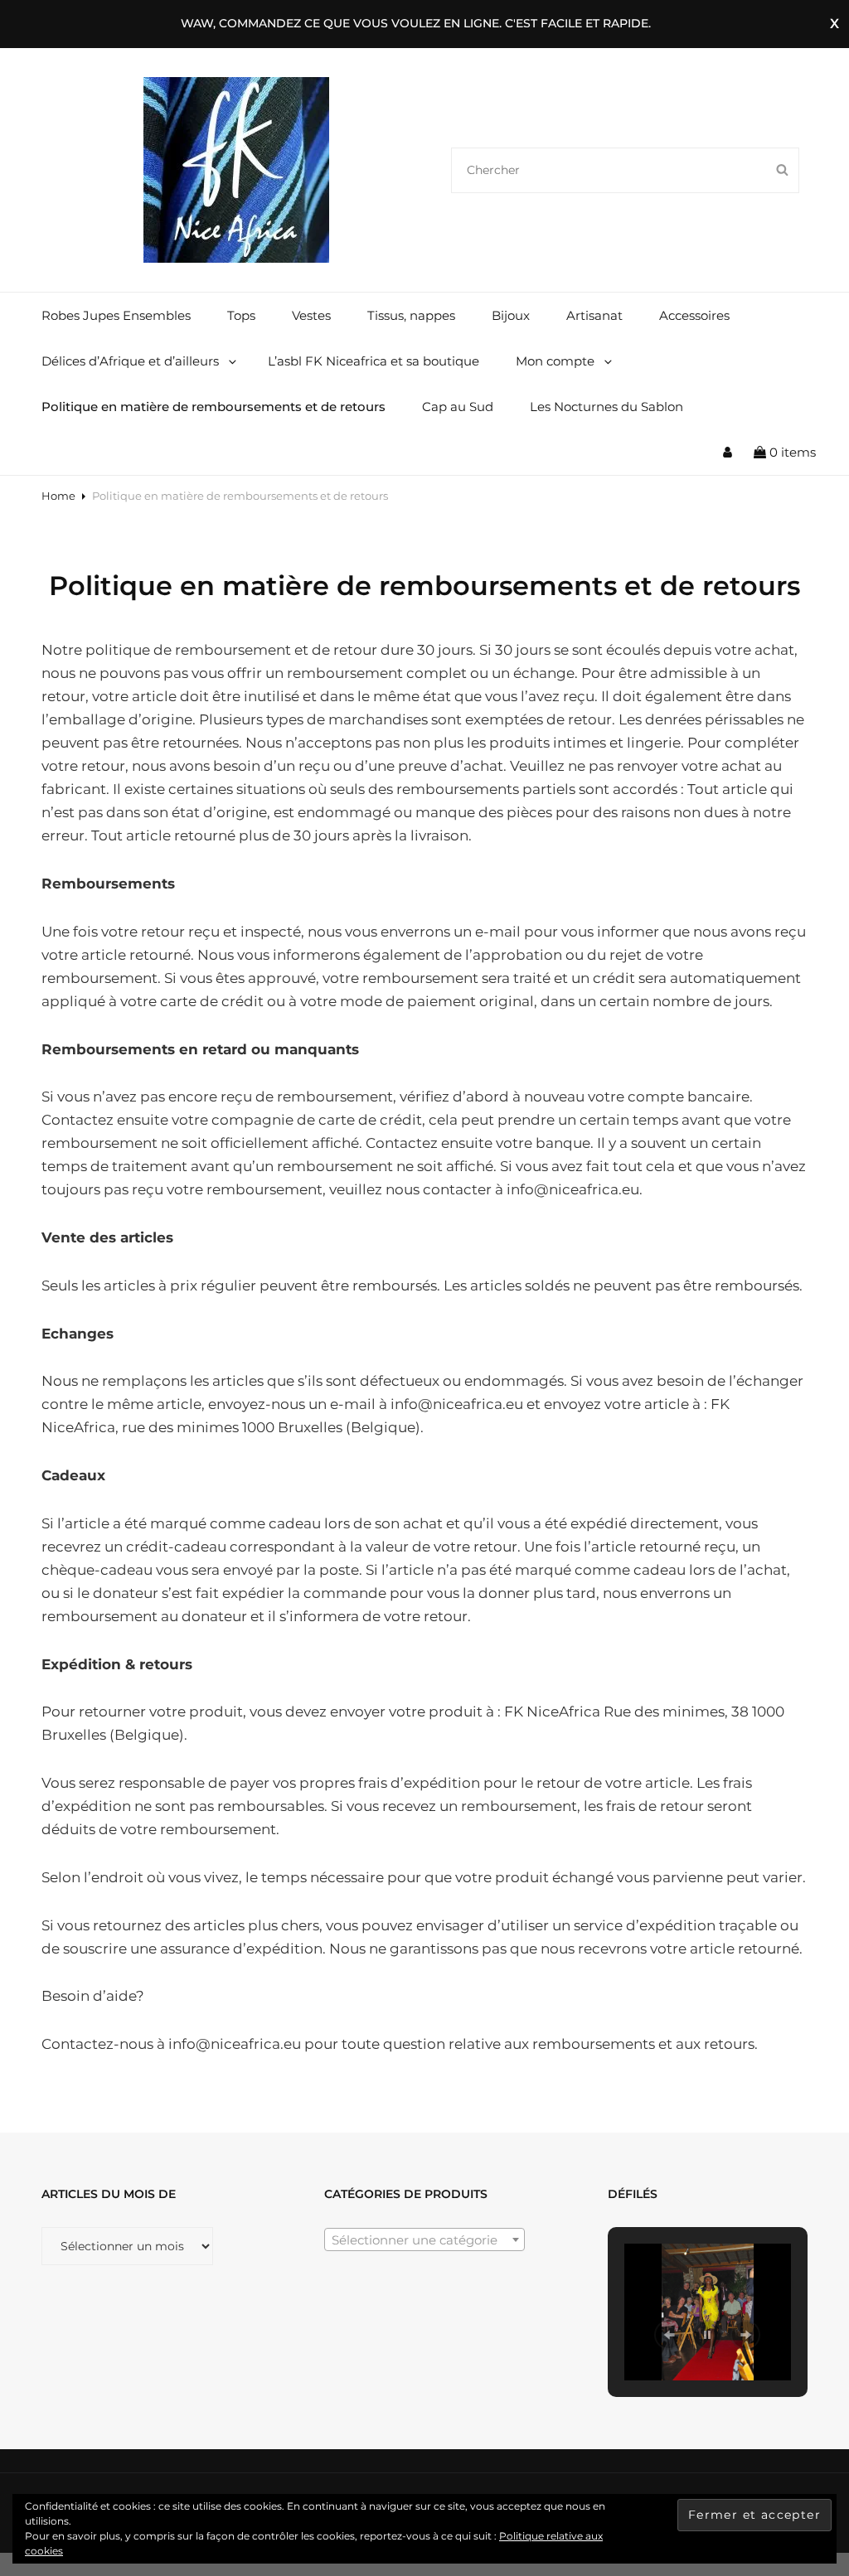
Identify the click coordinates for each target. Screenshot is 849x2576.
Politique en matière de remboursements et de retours (213, 407)
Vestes (311, 315)
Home (58, 496)
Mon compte (555, 361)
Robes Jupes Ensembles (116, 315)
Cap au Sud (458, 407)
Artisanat (594, 315)
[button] (669, 2335)
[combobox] (424, 2239)
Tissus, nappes (411, 315)
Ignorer (834, 24)
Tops (241, 315)
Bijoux (511, 315)
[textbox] (424, 2240)
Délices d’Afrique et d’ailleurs (130, 361)
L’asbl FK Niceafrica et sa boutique (374, 361)
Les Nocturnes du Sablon (606, 407)
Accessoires (694, 315)
